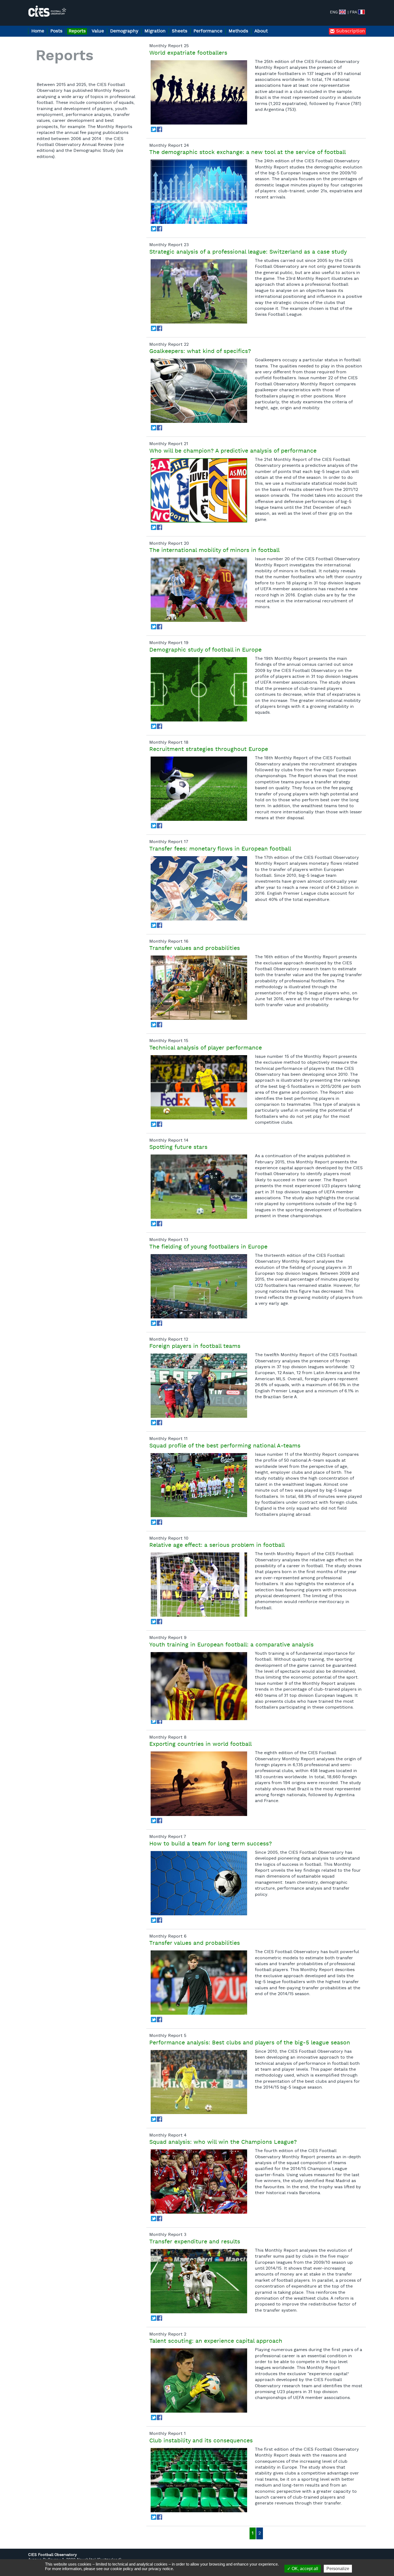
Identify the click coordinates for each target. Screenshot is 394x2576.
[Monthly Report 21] (199, 490)
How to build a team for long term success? (211, 1844)
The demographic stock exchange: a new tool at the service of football (248, 153)
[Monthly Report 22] (199, 391)
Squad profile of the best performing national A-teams (225, 1446)
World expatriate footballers (188, 53)
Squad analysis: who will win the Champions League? (223, 2142)
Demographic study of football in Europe (205, 650)
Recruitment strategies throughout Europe (209, 750)
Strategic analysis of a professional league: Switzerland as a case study (248, 252)
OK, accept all (304, 2569)
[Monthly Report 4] (199, 2182)
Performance (208, 31)
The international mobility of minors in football (214, 551)
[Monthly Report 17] (199, 888)
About (261, 31)
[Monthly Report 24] (199, 192)
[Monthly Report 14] (199, 1187)
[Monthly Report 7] (199, 1883)
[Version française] (361, 12)
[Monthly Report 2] (199, 2381)
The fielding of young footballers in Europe (208, 1247)
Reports (77, 31)
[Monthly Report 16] (199, 988)
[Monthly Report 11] (199, 1485)
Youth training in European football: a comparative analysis (231, 1645)
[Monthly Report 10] (199, 1585)
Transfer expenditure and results (195, 2242)
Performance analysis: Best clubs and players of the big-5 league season (250, 2043)
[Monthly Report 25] (199, 92)
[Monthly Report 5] (199, 2082)
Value (98, 31)
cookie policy (122, 2569)
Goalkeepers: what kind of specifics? (200, 352)
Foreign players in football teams (195, 1347)
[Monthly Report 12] (199, 1386)
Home (38, 31)
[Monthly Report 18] (199, 789)
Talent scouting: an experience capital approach (216, 2341)
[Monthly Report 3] (199, 2281)
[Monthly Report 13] (199, 1286)
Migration (155, 31)
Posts (56, 31)
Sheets (180, 31)
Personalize (338, 2569)
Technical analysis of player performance (206, 1048)
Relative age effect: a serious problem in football (217, 1545)
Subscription (350, 31)
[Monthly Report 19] (199, 689)
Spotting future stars (178, 1148)
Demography (124, 31)
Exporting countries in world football (200, 1744)
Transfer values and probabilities (195, 949)
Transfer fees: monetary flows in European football (220, 849)
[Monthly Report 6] (199, 1983)
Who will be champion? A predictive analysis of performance (233, 451)
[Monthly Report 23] (199, 291)
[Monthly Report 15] (199, 1087)
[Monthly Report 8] (199, 1784)
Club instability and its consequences (201, 2441)
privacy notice (161, 2569)
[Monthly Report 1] (199, 2480)
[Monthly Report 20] (199, 590)
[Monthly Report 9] (199, 1684)
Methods (238, 31)
